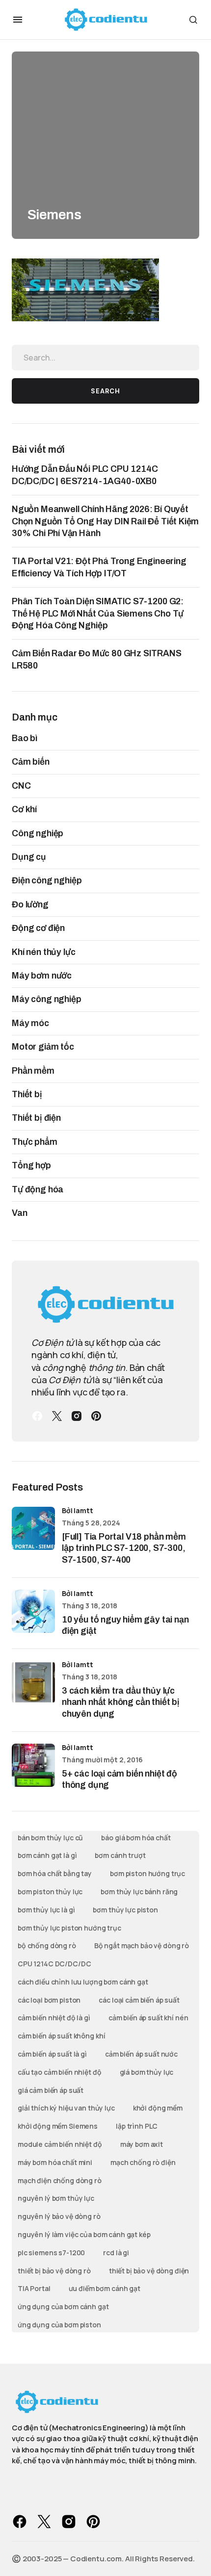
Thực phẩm (35, 1142)
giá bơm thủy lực (147, 2072)
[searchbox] (105, 358)
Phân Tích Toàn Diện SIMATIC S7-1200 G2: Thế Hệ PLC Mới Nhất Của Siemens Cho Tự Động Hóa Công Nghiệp (98, 613)
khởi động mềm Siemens (58, 2126)
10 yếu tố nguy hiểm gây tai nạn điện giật (125, 1625)
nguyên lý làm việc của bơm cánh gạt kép (84, 2234)
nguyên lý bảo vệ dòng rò (59, 2216)
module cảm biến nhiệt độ (60, 2144)
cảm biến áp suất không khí (61, 2036)
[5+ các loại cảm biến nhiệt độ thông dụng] (33, 1765)
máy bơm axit (142, 2144)
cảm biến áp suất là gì (52, 2054)
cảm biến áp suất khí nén (148, 2018)
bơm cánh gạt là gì (47, 1855)
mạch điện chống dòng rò (60, 2180)
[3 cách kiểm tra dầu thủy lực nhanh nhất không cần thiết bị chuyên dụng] (33, 1682)
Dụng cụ (29, 857)
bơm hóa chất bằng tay (55, 1873)
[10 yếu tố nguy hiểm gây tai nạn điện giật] (33, 1611)
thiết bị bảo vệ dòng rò (54, 2271)
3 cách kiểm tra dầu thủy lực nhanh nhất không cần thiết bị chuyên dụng (121, 1702)
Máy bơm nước (42, 976)
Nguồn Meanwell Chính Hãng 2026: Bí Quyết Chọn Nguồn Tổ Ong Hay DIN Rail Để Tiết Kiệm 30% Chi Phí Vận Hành (105, 521)
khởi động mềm (158, 2108)
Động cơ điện (38, 928)
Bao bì (25, 738)
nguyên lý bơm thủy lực (56, 2198)
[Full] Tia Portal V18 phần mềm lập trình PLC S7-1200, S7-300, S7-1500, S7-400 (124, 1548)
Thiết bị (27, 1094)
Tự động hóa (38, 1189)
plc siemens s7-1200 (51, 2253)
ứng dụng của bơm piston (59, 2325)
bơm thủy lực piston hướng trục (69, 1928)
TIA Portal (34, 2288)
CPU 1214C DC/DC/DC (54, 1964)
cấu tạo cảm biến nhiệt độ (60, 2072)
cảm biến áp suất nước (141, 2054)
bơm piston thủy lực (50, 1892)
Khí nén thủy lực (43, 952)
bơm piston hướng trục (147, 1873)
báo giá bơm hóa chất (136, 1838)
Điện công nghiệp (47, 880)
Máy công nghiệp (47, 999)
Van (20, 1213)
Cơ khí (24, 809)
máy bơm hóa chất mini (55, 2162)
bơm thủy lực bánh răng (139, 1892)
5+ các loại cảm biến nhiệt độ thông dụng (119, 1779)
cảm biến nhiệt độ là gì (54, 2018)
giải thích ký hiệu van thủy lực (66, 2108)
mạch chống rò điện (143, 2162)
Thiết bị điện (36, 1118)
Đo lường (30, 904)
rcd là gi (116, 2253)
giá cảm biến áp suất (51, 2090)
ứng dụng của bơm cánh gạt (63, 2306)
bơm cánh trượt (120, 1855)
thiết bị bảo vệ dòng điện (149, 2271)
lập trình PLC (137, 2126)
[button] (18, 20)
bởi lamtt (78, 1510)
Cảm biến (31, 762)
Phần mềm (33, 1071)
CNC (21, 786)
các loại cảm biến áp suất (139, 2000)
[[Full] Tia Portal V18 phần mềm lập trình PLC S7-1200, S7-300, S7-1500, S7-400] (33, 1528)
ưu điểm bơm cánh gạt (105, 2288)
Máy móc (30, 1023)
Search (105, 391)
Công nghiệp (38, 833)
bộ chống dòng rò (47, 1945)
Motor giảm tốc (43, 1047)
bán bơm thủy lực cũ (50, 1838)
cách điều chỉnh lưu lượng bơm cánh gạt (83, 1982)
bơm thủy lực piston (125, 1910)
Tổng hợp (31, 1165)
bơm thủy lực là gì (46, 1910)
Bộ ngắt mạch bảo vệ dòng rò (142, 1945)
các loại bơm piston (49, 2000)
